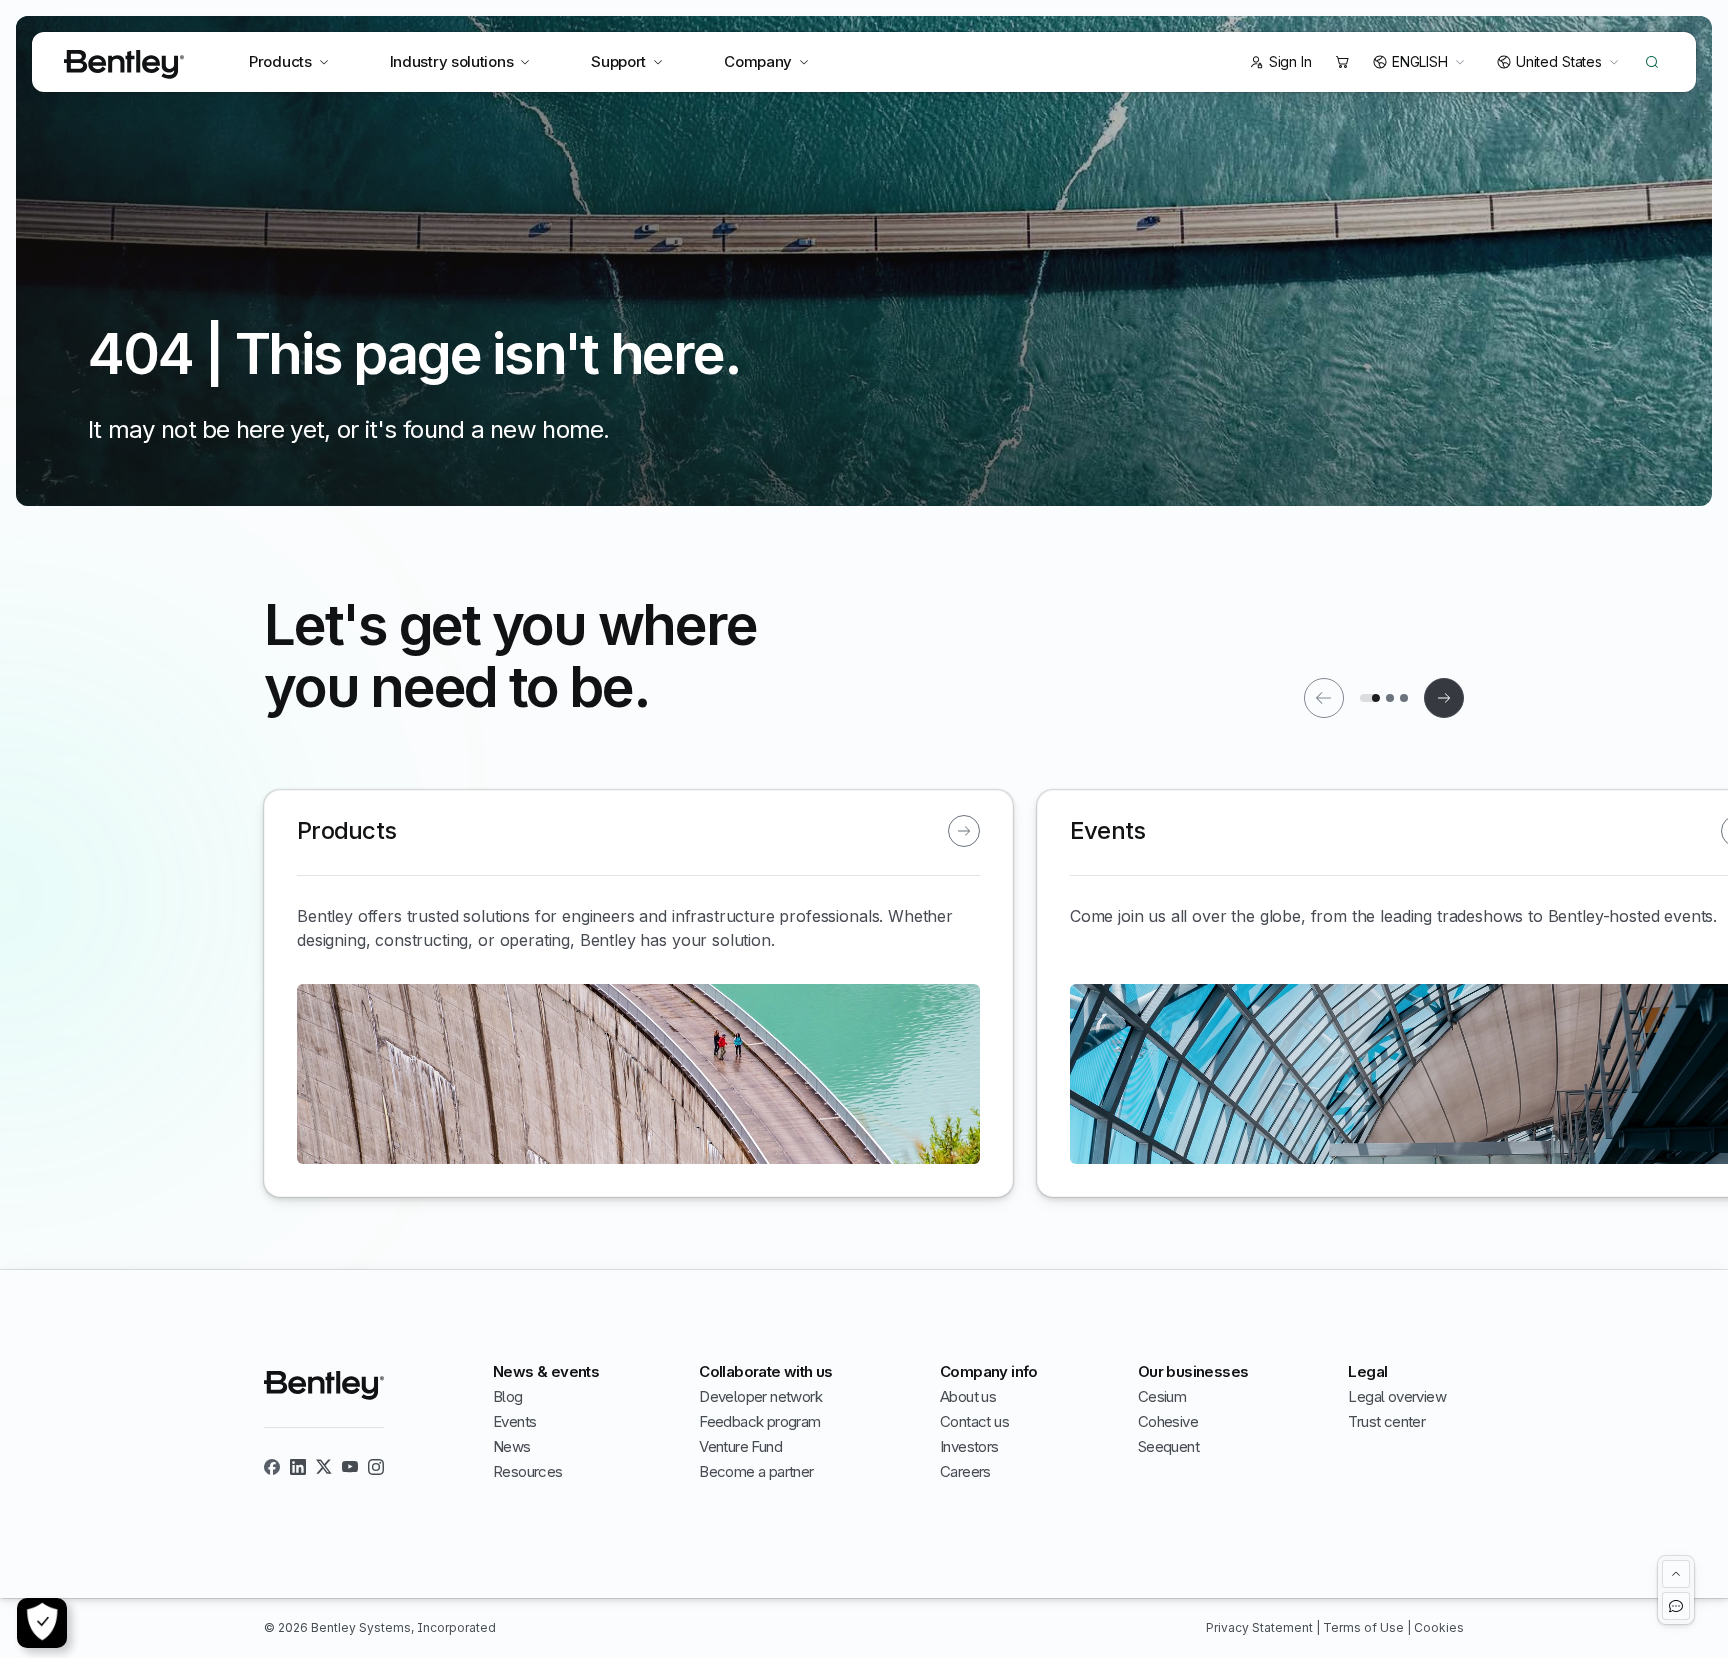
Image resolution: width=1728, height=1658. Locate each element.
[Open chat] (1676, 1606)
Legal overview (1397, 1396)
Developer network (760, 1396)
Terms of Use (1365, 1627)
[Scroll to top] (1676, 1574)
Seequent (1168, 1446)
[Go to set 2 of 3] (1390, 698)
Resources (528, 1471)
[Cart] (1342, 62)
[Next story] (1444, 698)
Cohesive (1168, 1421)
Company (758, 61)
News (512, 1446)
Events (514, 1421)
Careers (965, 1471)
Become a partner (756, 1471)
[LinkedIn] (298, 1467)
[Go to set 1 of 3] (1370, 698)
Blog (508, 1396)
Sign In (1290, 61)
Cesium (1162, 1396)
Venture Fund (740, 1446)
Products (280, 61)
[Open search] (1652, 62)
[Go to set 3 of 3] (1404, 698)
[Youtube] (350, 1467)
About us (968, 1396)
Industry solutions (452, 61)
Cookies (1439, 1627)
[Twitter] (324, 1467)
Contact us (974, 1421)
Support (618, 61)
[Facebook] (272, 1467)
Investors (969, 1446)
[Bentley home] (124, 64)
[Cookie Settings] (42, 1623)
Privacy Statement (1261, 1627)
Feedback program (759, 1421)
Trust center (1386, 1421)
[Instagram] (376, 1467)
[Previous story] (1324, 698)
